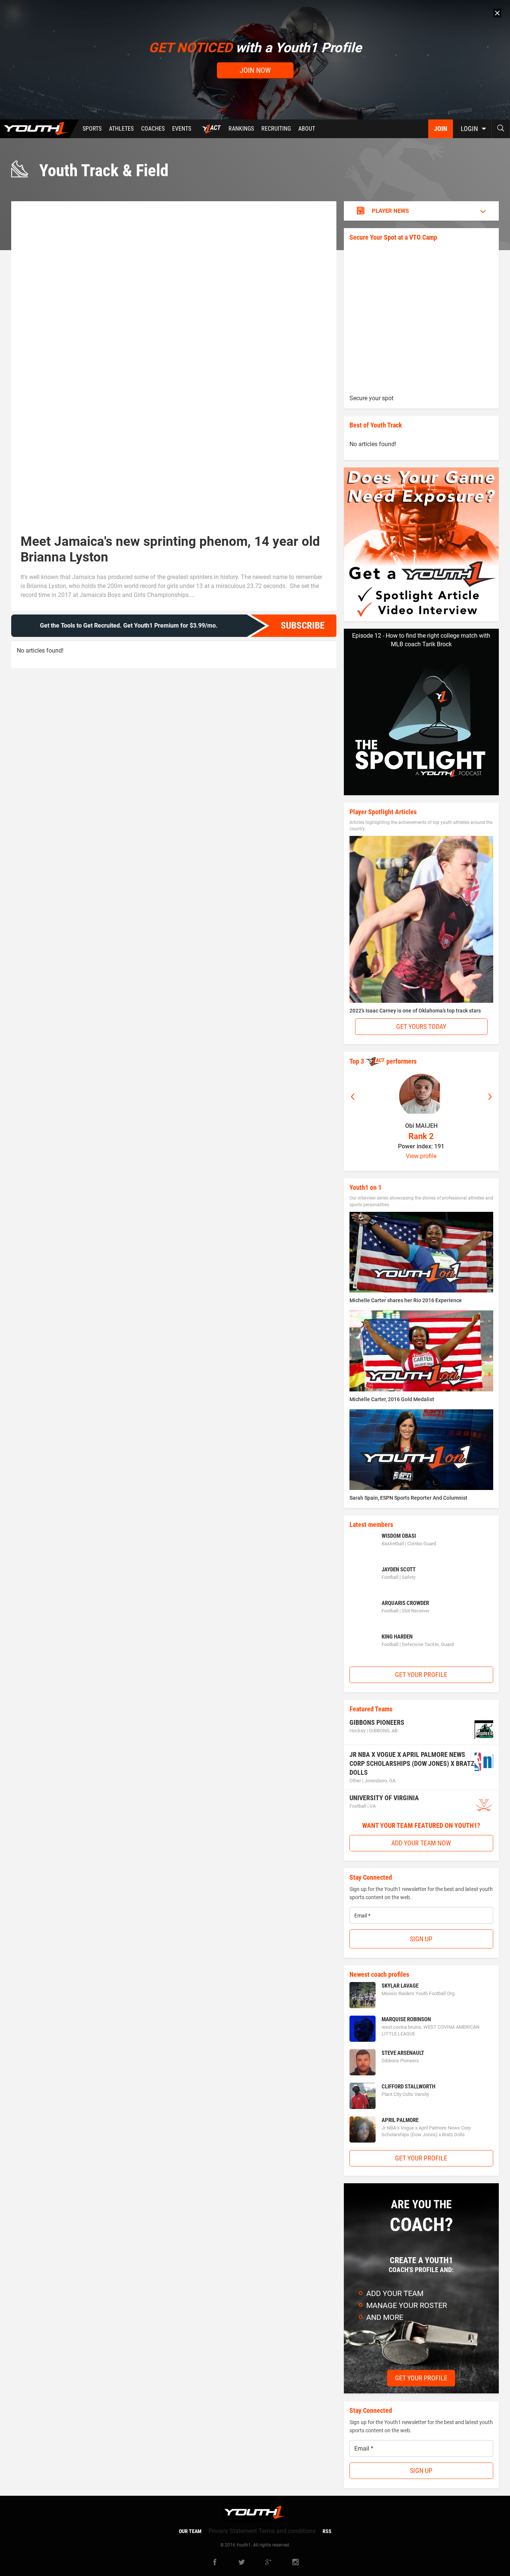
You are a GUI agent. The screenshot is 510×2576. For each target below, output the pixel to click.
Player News (390, 211)
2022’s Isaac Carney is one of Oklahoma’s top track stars (415, 1011)
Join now (255, 70)
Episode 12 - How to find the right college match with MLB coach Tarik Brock (421, 640)
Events (182, 129)
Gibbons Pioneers (377, 1722)
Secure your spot (371, 398)
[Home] (39, 129)
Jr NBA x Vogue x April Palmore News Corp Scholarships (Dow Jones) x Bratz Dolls (412, 1763)
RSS (327, 2531)
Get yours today (421, 1026)
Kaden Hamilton (421, 1126)
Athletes (121, 129)
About (307, 129)
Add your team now (421, 1843)
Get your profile (421, 1675)
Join (441, 129)
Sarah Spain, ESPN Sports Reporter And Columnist (408, 1498)
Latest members (371, 1525)
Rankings (241, 129)
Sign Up (421, 1939)
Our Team (190, 2531)
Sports (92, 129)
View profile (421, 1156)
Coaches (153, 129)
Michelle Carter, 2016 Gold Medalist (392, 1399)
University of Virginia (384, 1798)
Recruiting (276, 129)
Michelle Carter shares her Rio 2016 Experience (406, 1300)
